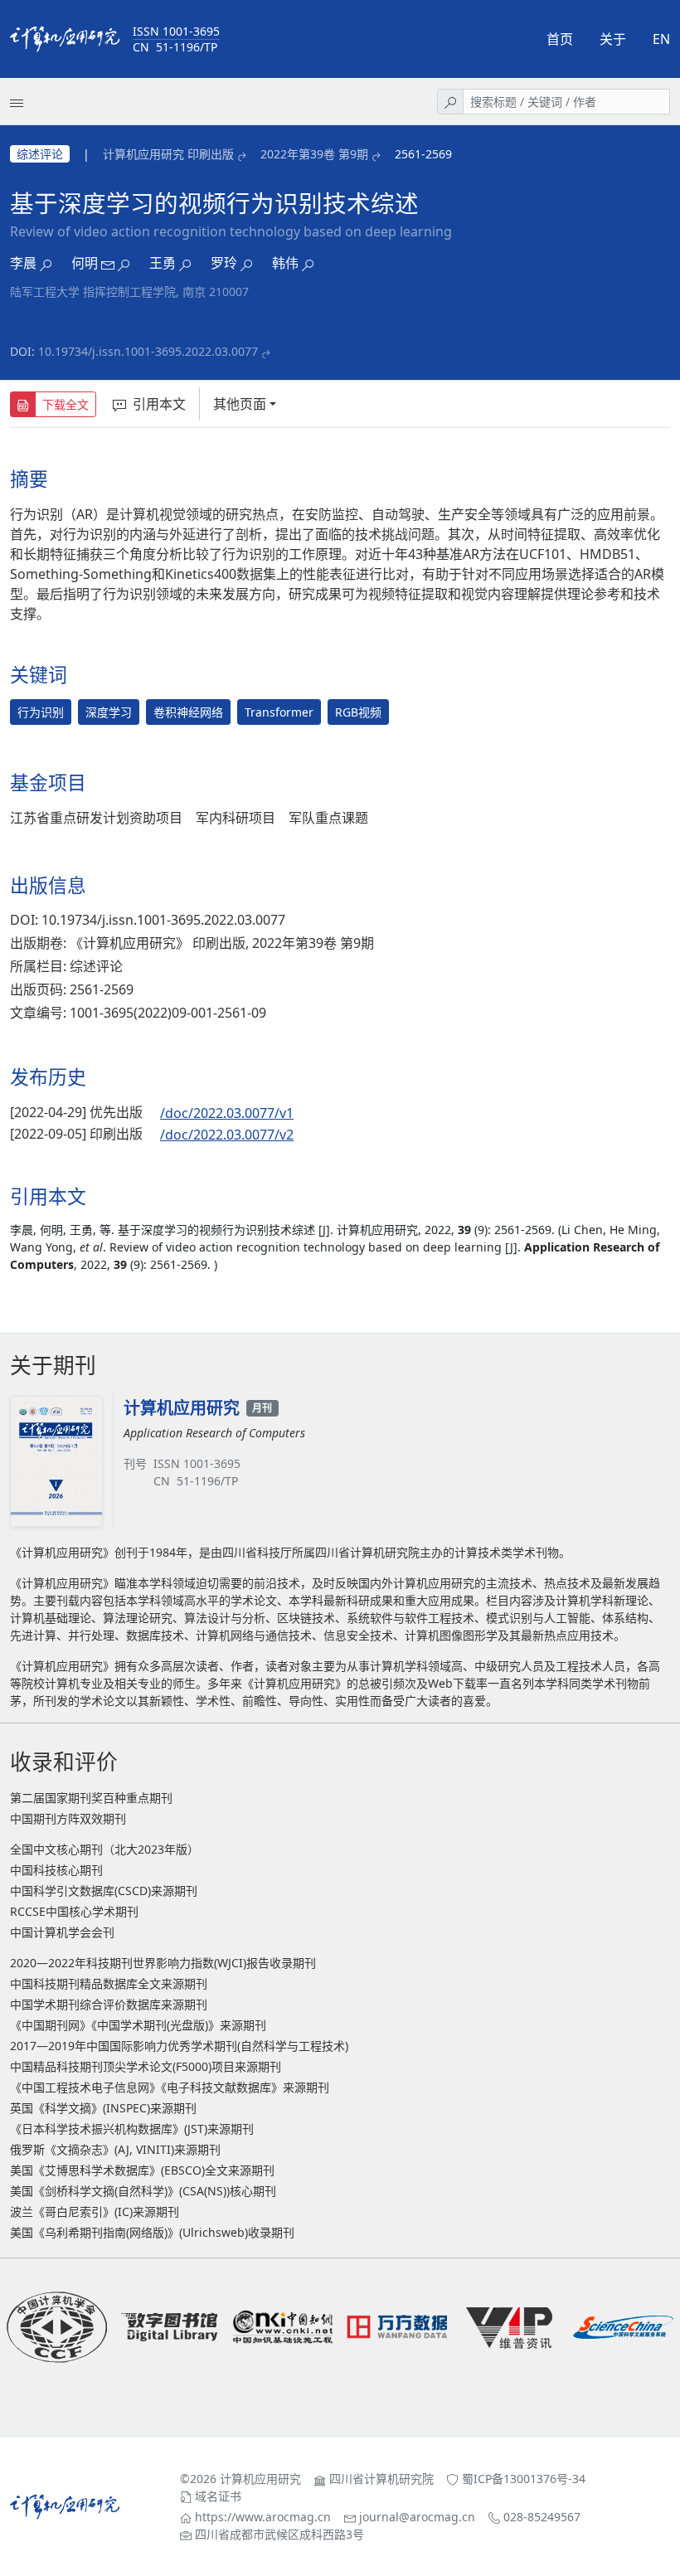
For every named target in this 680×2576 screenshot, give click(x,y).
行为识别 (41, 712)
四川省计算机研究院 (381, 2479)
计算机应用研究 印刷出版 (168, 154)
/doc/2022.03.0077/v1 (227, 1113)
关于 (613, 39)
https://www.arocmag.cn (263, 2517)
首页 (560, 39)
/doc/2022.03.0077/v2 (227, 1135)
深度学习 (109, 712)
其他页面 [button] (240, 404)
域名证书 (218, 2496)
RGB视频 (358, 712)
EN (661, 39)
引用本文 (159, 404)
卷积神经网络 (188, 712)
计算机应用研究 (260, 2479)
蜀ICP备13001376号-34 (524, 2479)
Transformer (279, 712)
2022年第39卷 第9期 (314, 154)
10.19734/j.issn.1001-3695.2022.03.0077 (148, 351)
